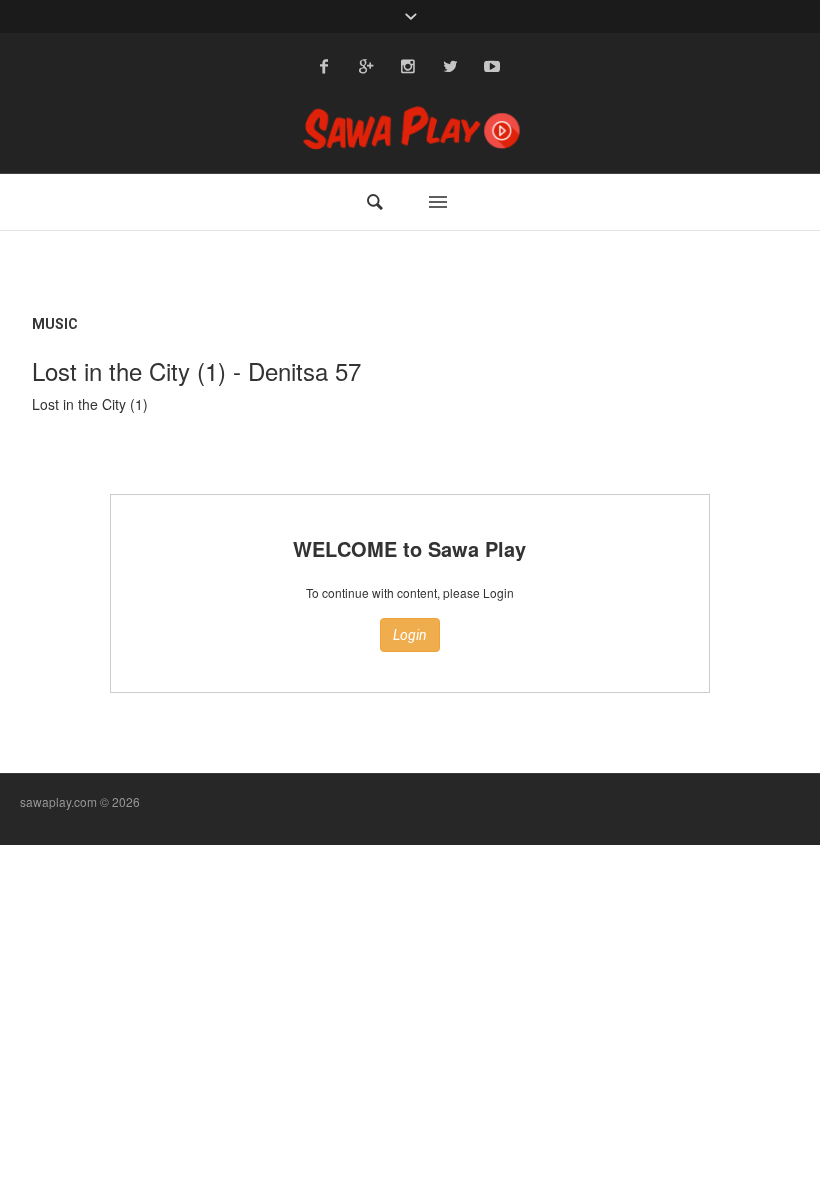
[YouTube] (492, 66)
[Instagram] (408, 66)
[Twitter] (450, 66)
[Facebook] (324, 66)
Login (410, 635)
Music (55, 324)
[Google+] (366, 66)
